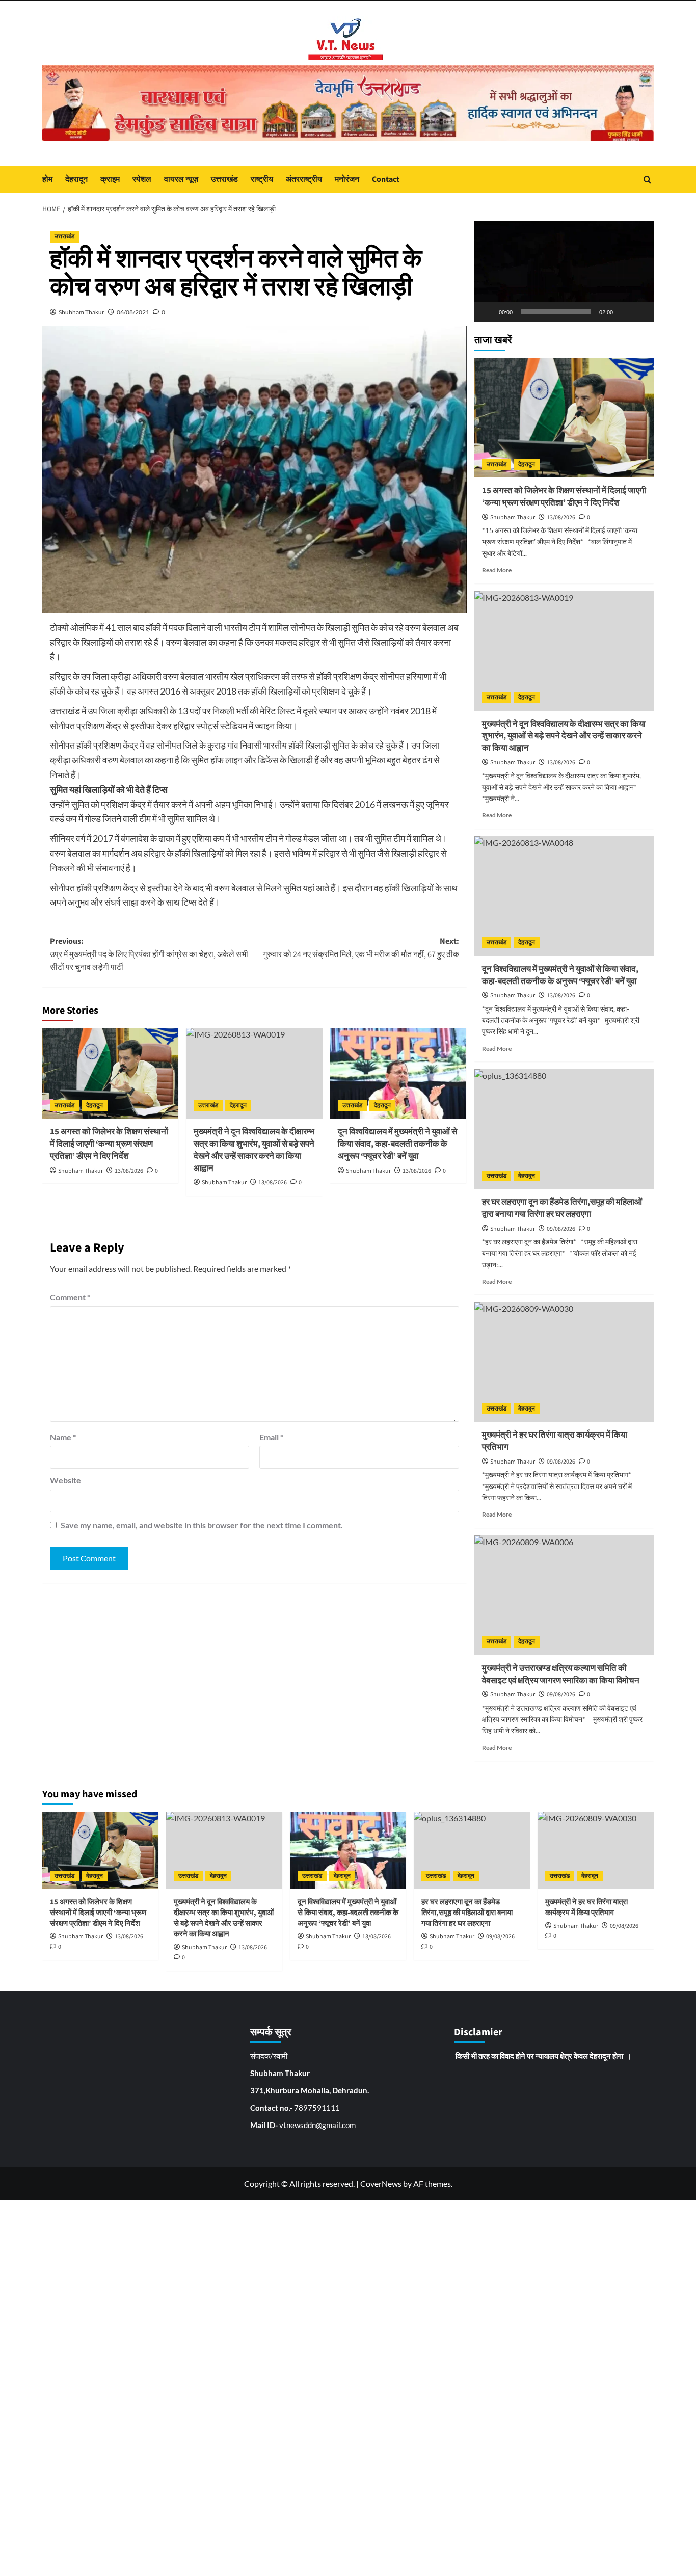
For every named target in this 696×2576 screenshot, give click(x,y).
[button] (564, 272)
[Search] (647, 180)
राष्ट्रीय (262, 179)
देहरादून (76, 179)
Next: (361, 948)
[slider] (556, 312)
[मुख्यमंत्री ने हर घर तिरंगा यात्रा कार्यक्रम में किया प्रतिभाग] (564, 1362)
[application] (564, 272)
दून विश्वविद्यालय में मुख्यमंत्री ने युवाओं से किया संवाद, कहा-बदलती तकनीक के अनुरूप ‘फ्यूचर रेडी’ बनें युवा (397, 1144)
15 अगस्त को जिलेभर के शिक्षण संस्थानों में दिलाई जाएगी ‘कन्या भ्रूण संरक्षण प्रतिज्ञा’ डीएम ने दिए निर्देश (109, 1144)
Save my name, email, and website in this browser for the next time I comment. (202, 1525)
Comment (70, 1297)
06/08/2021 (133, 312)
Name (63, 1437)
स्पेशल (142, 179)
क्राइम (110, 179)
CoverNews (381, 2183)
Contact (386, 179)
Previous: (149, 954)
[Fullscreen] (640, 312)
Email (271, 1437)
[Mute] (624, 312)
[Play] (488, 312)
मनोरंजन (347, 179)
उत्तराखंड (224, 179)
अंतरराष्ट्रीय (304, 179)
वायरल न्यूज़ (181, 179)
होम (47, 179)
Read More (497, 570)
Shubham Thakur (82, 312)
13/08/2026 (129, 1171)
